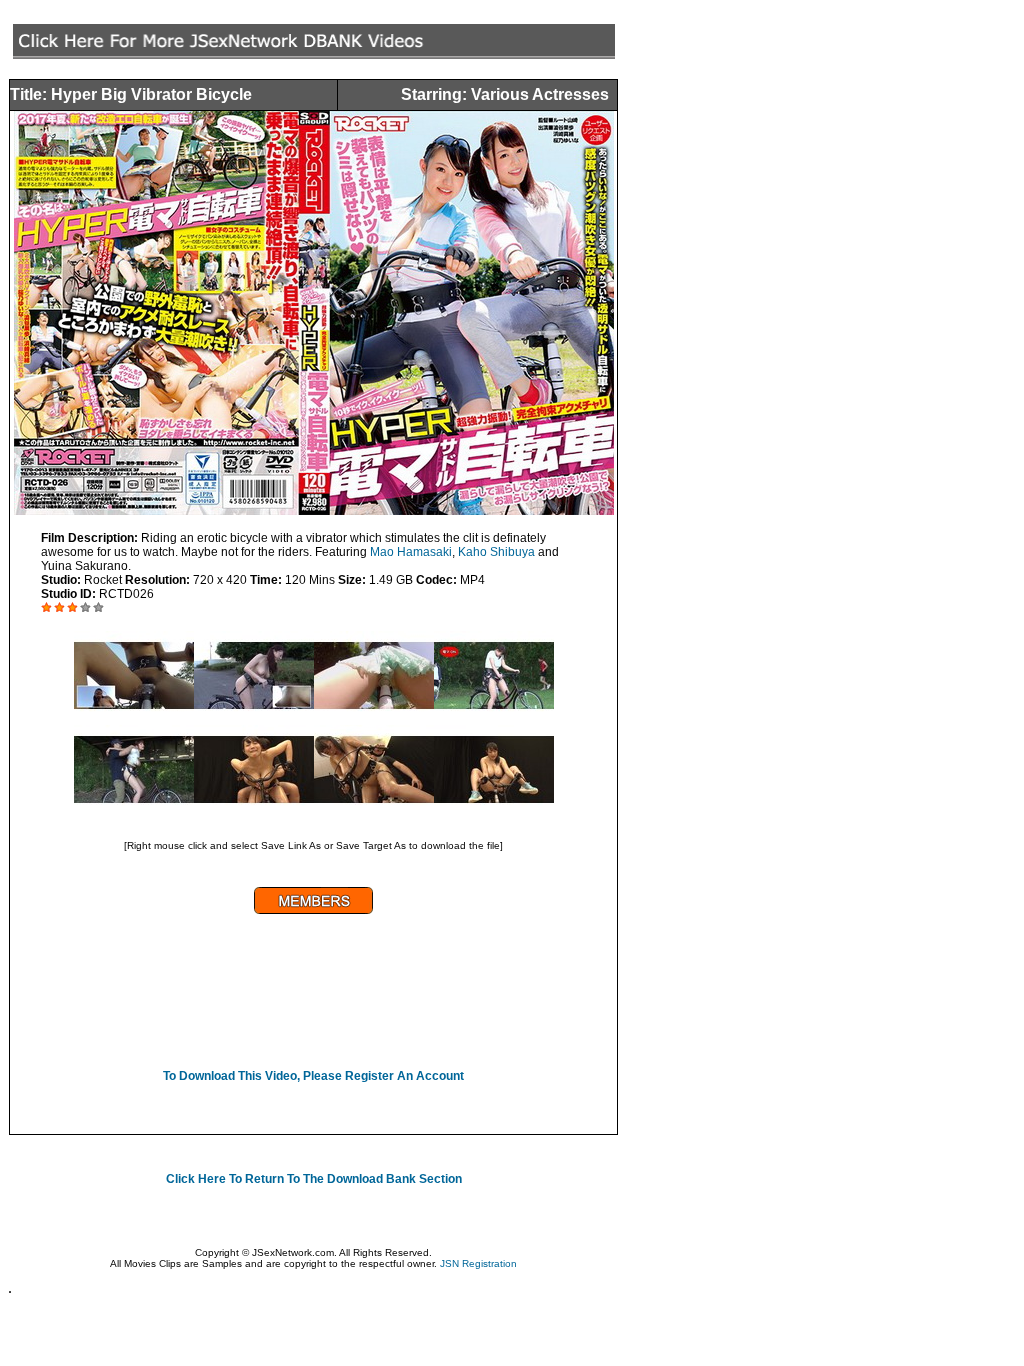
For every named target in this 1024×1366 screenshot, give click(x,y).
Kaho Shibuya (496, 552)
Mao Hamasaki (411, 552)
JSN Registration (478, 1263)
